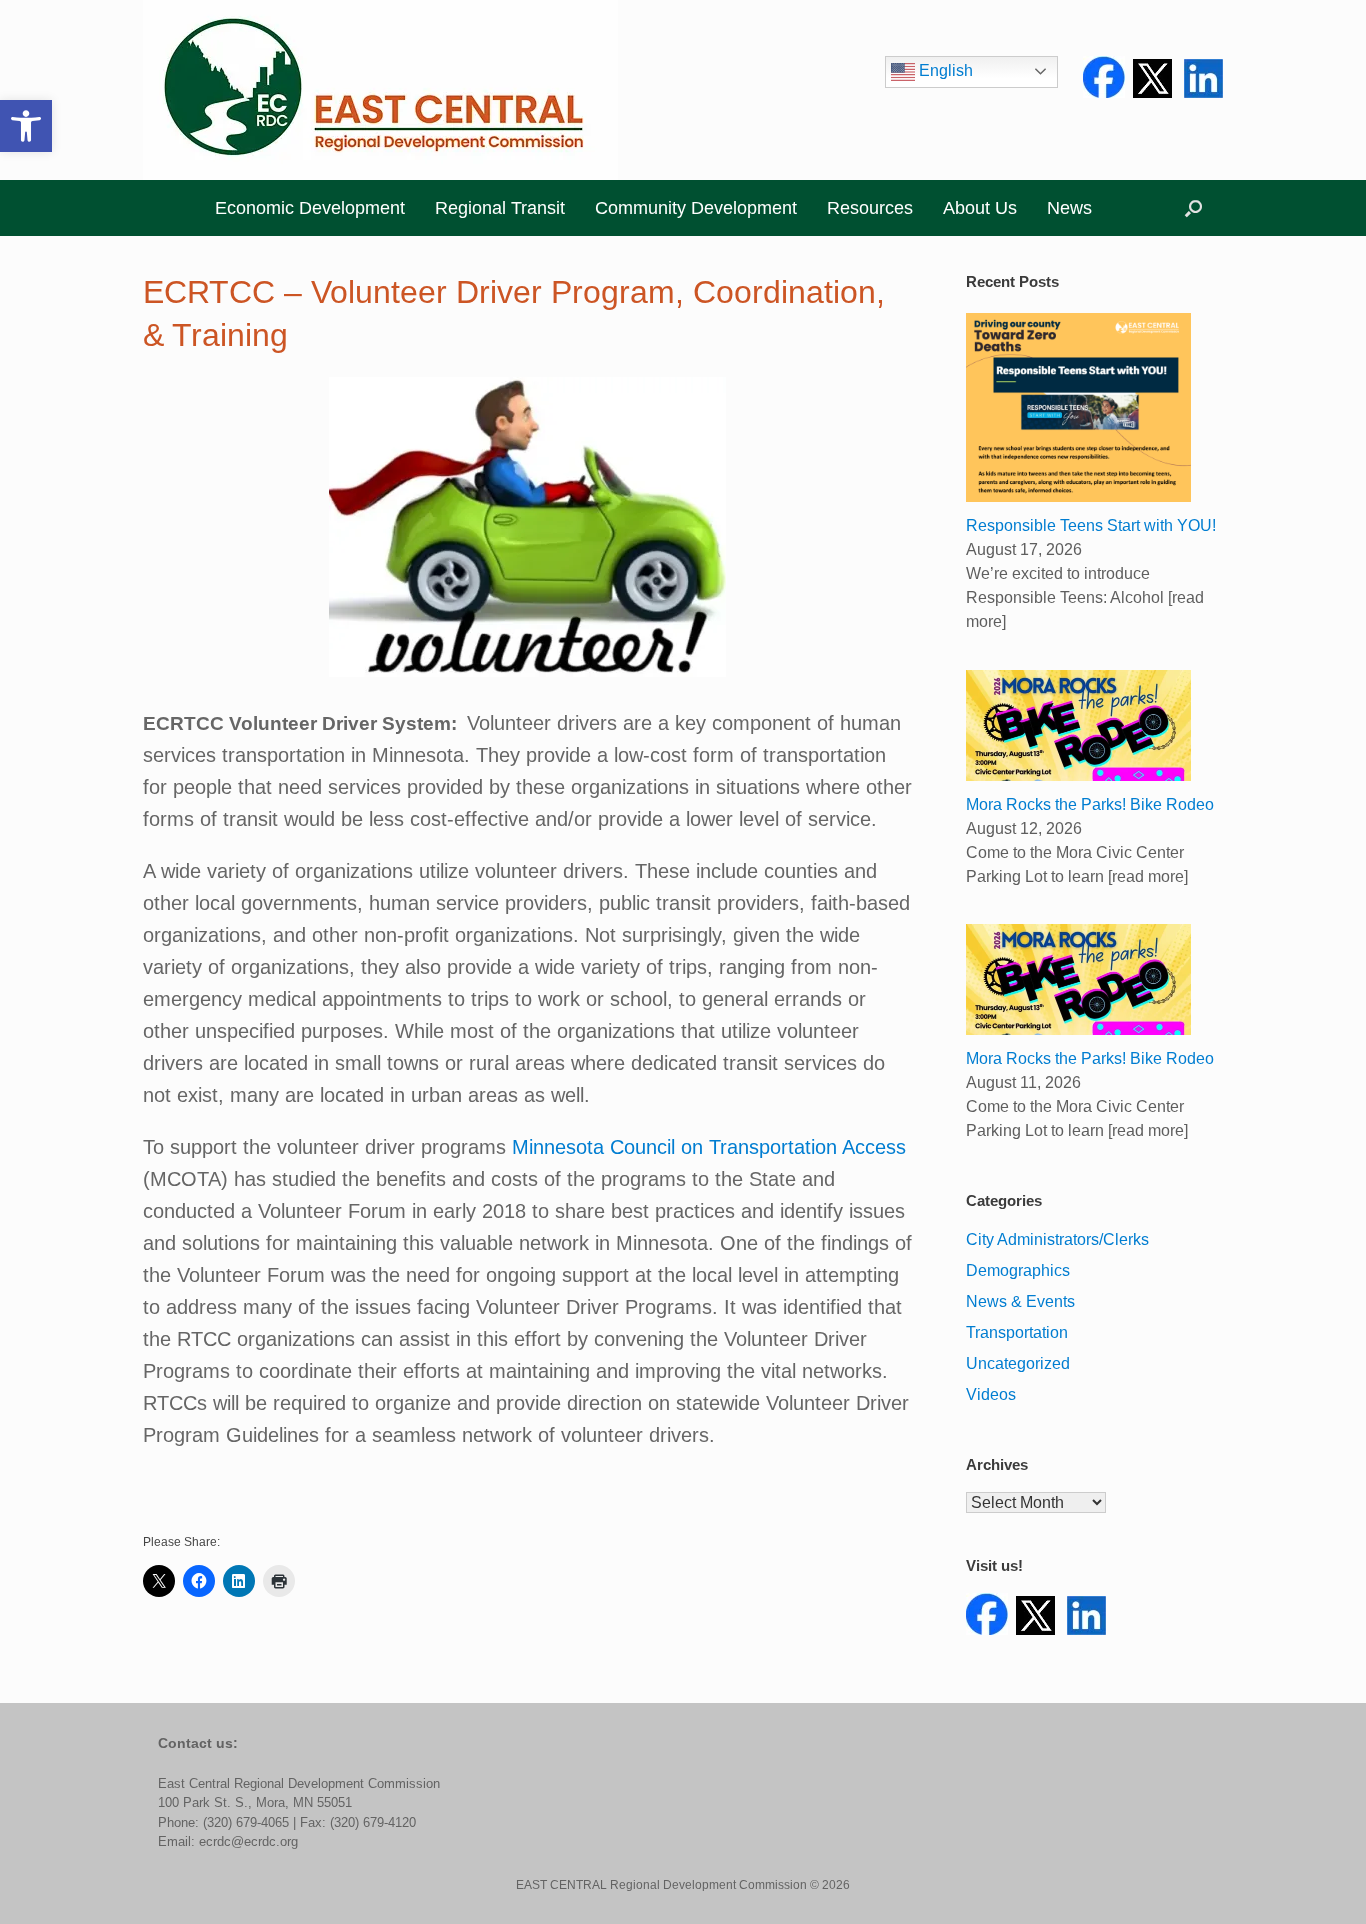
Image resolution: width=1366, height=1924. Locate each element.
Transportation (1017, 1332)
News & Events (1020, 1301)
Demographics (1018, 1270)
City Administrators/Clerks (1057, 1239)
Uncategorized (1018, 1363)
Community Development (696, 208)
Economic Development (310, 208)
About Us (980, 208)
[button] (26, 126)
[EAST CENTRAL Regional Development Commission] (380, 90)
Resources (870, 208)
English (944, 70)
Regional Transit (500, 208)
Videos (991, 1394)
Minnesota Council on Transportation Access (709, 1147)
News (1069, 208)
